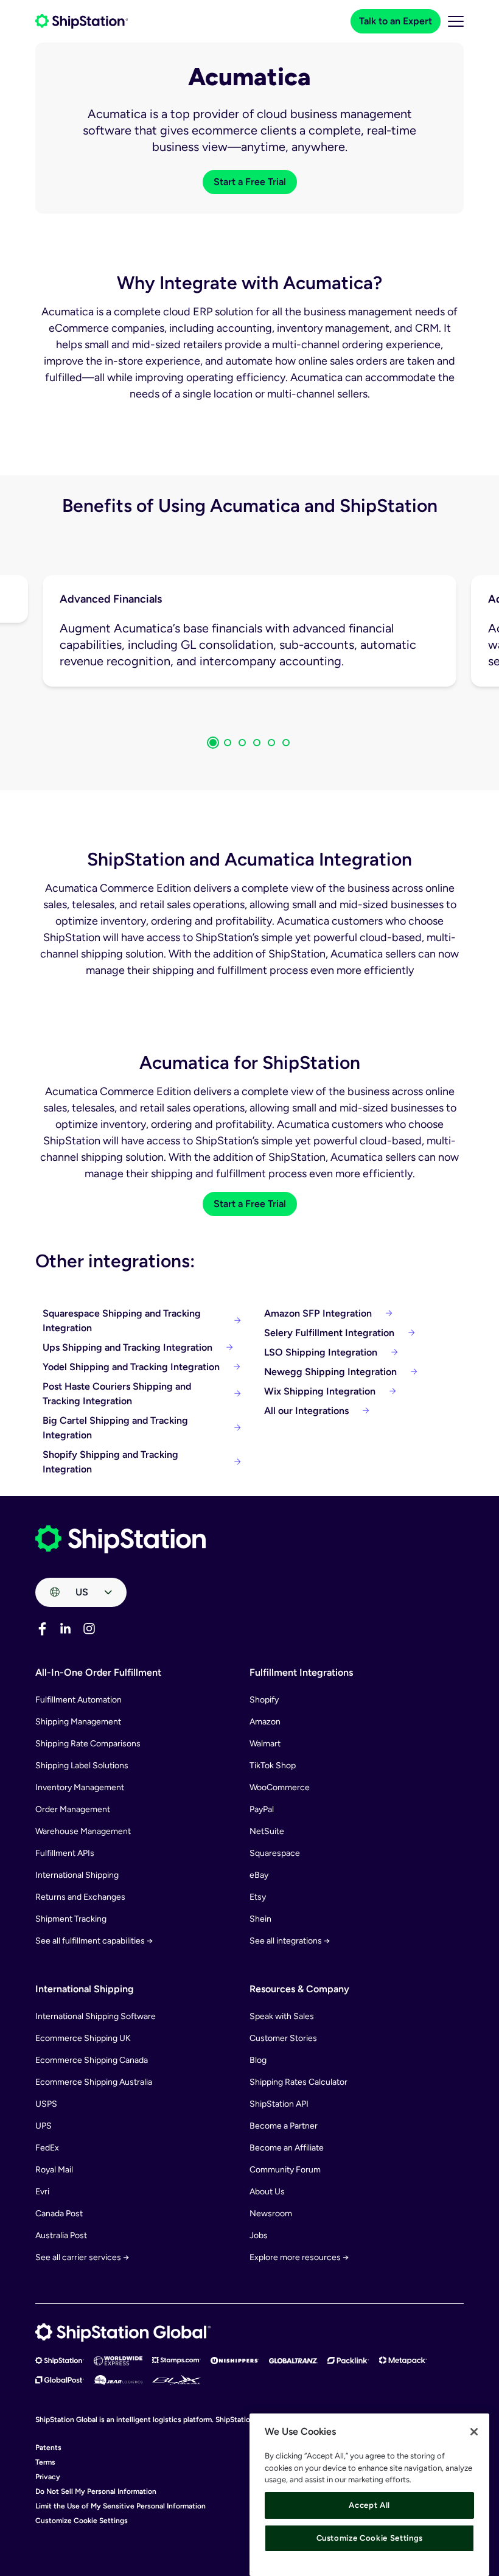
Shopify (264, 1700)
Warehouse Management (83, 1831)
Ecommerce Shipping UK (83, 2038)
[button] (213, 743)
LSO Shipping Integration (321, 1352)
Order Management (73, 1809)
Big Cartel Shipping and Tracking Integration (115, 1428)
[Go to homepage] (82, 21)
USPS (46, 2104)
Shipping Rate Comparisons (88, 1744)
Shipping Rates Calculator (298, 2082)
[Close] (474, 2432)
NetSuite (267, 1831)
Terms (45, 2462)
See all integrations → (290, 1941)
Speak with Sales (282, 2016)
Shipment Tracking (71, 1919)
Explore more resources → (299, 2257)
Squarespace (275, 1853)
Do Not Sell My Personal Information (96, 2491)
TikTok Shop (273, 1766)
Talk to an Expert (396, 21)
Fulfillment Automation (79, 1700)
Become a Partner (284, 2126)
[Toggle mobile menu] (456, 21)
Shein (260, 1919)
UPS (44, 2126)
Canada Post (59, 2214)
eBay (259, 1875)
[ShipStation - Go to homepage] (120, 1539)
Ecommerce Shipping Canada (92, 2060)
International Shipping (77, 1875)
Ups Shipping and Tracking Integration (127, 1347)
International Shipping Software (96, 2016)
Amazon (265, 1722)
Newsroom (271, 2214)
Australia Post (61, 2235)
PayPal (262, 1809)
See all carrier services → (82, 2257)
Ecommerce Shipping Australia (94, 2082)
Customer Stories (283, 2038)
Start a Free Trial (250, 182)
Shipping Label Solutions (82, 1766)
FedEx (47, 2148)
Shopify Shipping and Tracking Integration (110, 1462)
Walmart (265, 1744)
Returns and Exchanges (80, 1897)
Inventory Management (80, 1787)
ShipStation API (279, 2104)
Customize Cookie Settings (82, 2521)
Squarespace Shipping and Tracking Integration (122, 1321)
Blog (258, 2060)
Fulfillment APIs (65, 1853)
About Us (267, 2192)
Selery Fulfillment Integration (329, 1333)
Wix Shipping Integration (320, 1391)
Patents (48, 2448)
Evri (42, 2192)
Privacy (48, 2477)
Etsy (258, 1897)
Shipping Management (78, 1722)
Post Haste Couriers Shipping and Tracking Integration (117, 1394)
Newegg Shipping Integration (330, 1372)
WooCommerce (280, 1787)
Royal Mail (54, 2170)
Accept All (369, 2505)
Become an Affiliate (287, 2148)
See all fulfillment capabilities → (94, 1941)
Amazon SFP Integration (318, 1313)
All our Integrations (306, 1411)
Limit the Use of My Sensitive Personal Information (120, 2506)
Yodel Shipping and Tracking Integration (131, 1367)
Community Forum (285, 2170)
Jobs (259, 2235)
